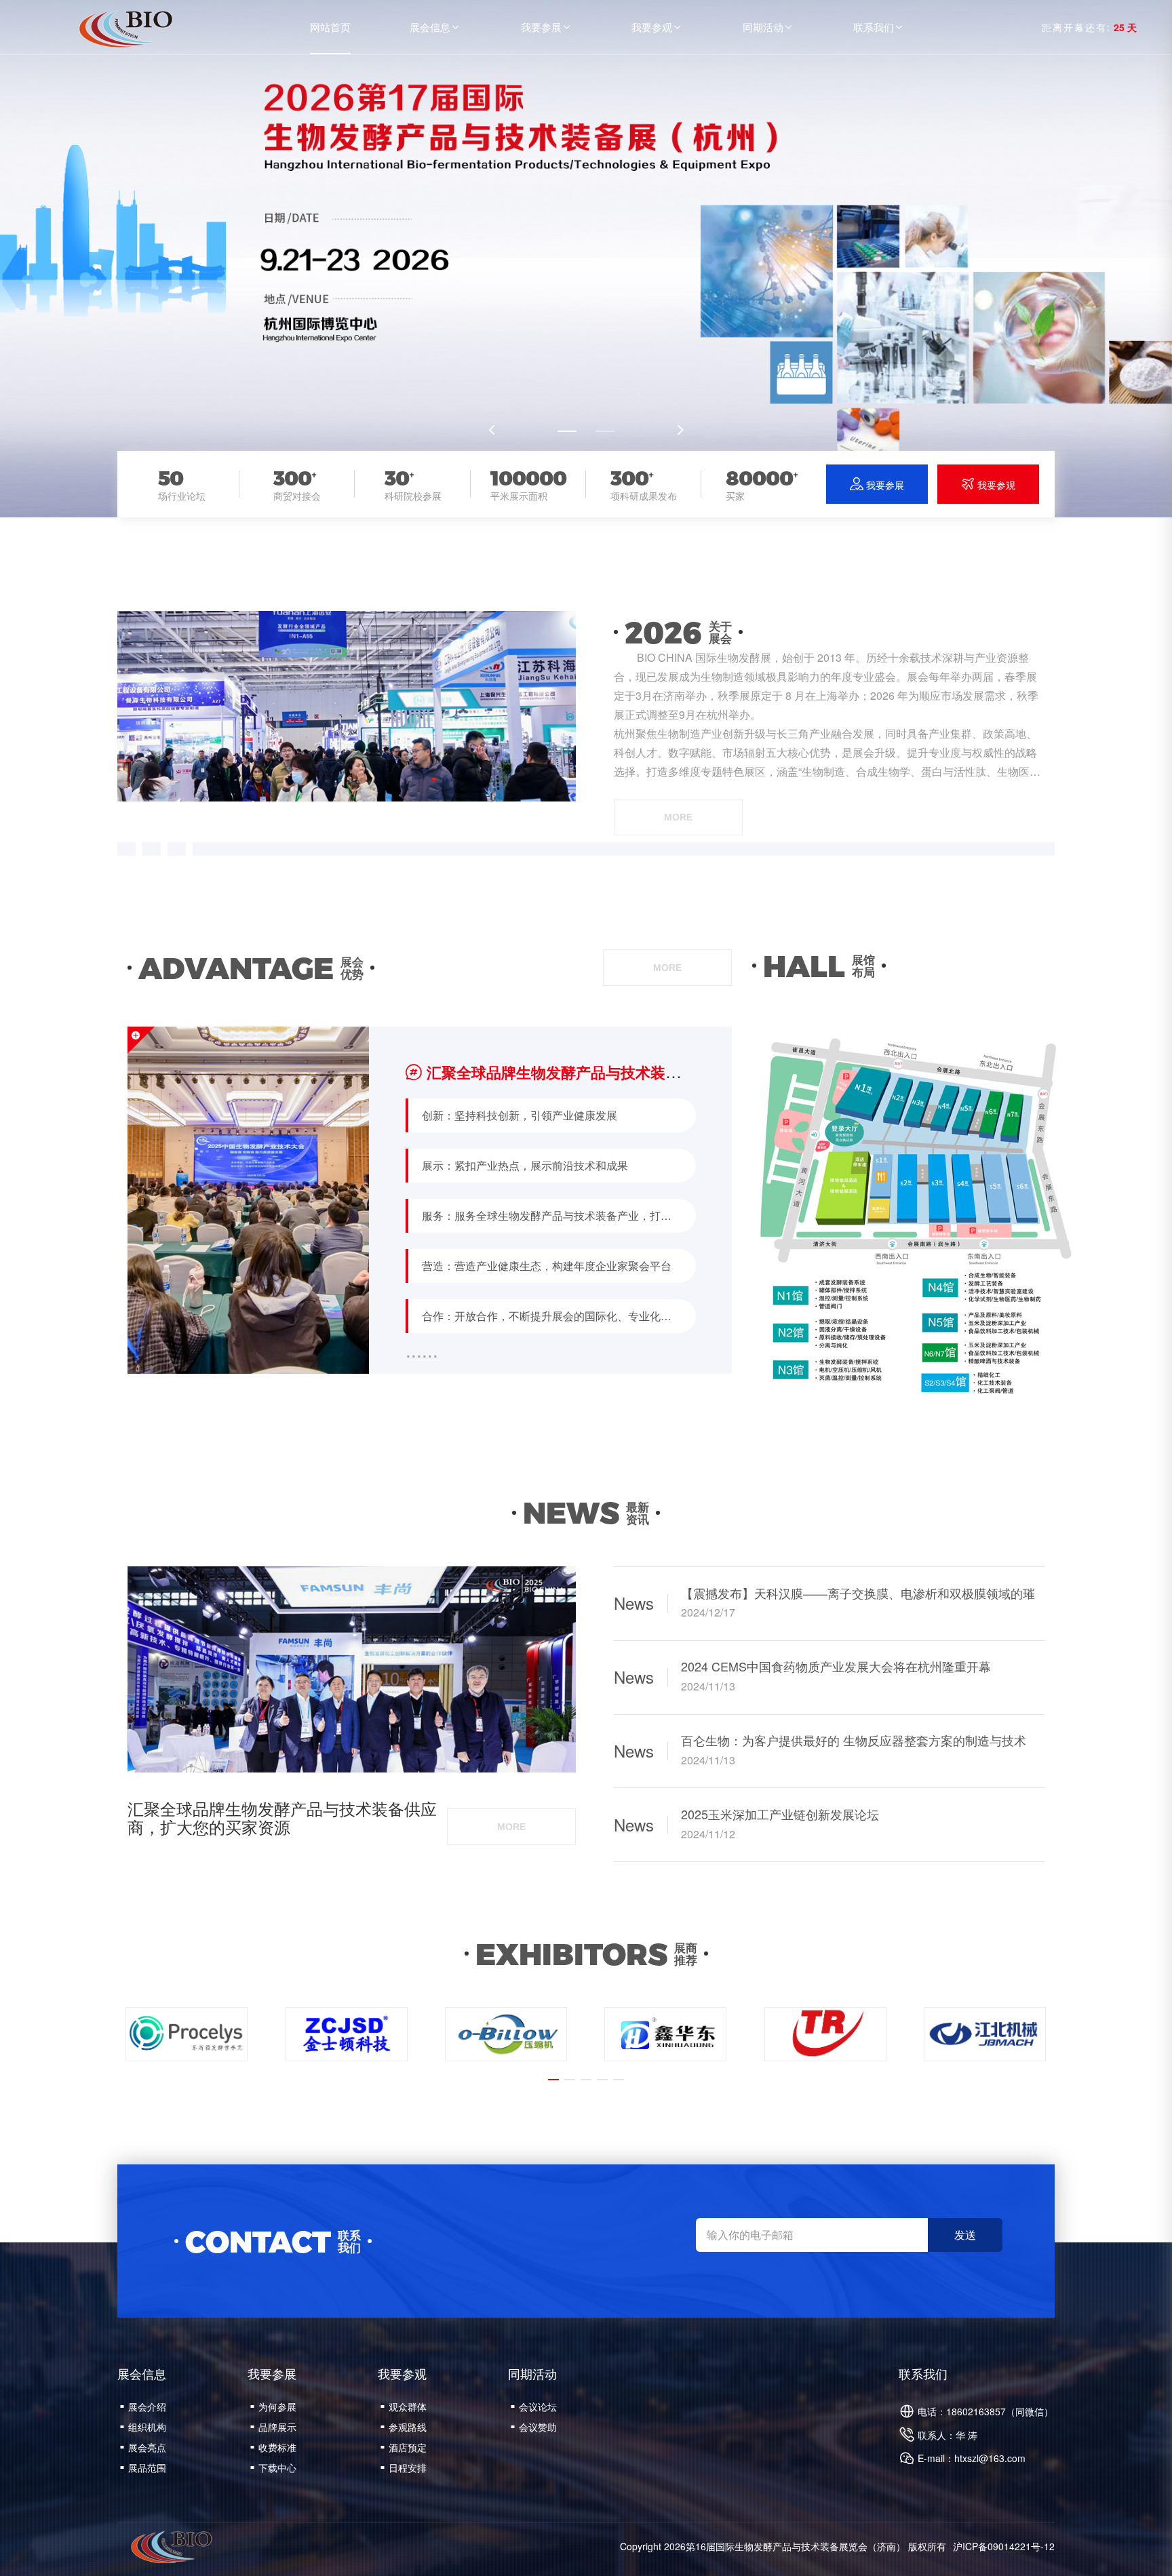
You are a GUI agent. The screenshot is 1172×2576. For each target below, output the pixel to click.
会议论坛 (534, 2406)
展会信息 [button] (435, 27)
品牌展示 (273, 2427)
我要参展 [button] (547, 27)
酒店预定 (404, 2447)
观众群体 (404, 2406)
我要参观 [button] (657, 27)
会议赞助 (534, 2427)
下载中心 (273, 2468)
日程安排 (404, 2468)
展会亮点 (143, 2447)
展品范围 (143, 2468)
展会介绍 (143, 2406)
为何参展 (273, 2406)
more (678, 817)
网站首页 (330, 27)
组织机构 (143, 2427)
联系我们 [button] (879, 27)
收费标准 (273, 2447)
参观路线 (404, 2427)
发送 (965, 2235)
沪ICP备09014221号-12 (1004, 2546)
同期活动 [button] (768, 27)
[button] (567, 431)
